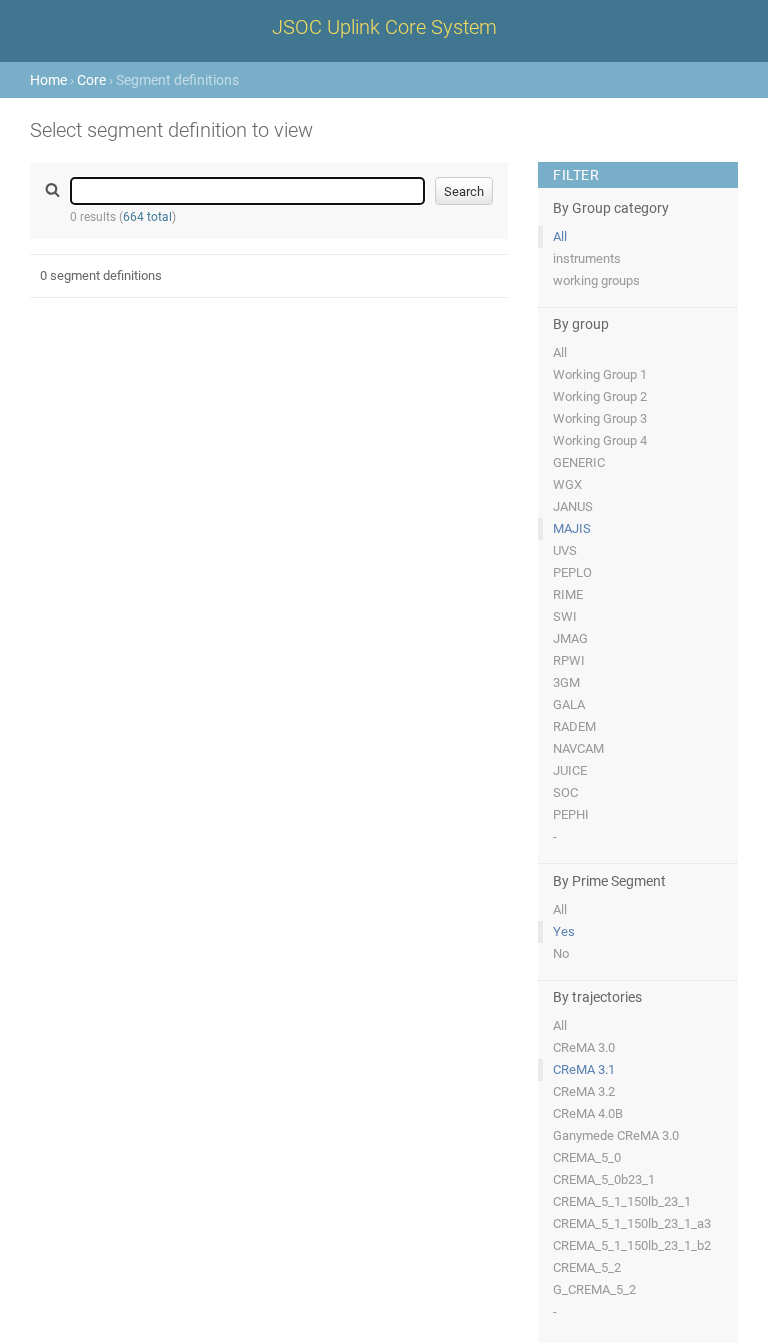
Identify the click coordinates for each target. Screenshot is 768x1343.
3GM (566, 682)
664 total (147, 217)
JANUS (573, 506)
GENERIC (579, 462)
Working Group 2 (600, 396)
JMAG (570, 638)
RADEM (574, 726)
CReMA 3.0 (584, 1047)
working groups (596, 280)
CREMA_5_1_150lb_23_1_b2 (632, 1245)
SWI (565, 616)
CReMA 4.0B (588, 1113)
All (560, 236)
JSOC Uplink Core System (384, 27)
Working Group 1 (600, 374)
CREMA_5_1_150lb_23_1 (622, 1201)
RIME (568, 594)
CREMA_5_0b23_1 (604, 1179)
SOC (565, 792)
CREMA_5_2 (587, 1267)
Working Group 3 (600, 418)
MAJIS (572, 528)
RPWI (569, 660)
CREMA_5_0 (587, 1157)
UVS (565, 550)
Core (91, 80)
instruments (587, 258)
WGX (567, 484)
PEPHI (571, 814)
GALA (569, 704)
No (561, 953)
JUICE (570, 770)
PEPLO (572, 572)
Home (48, 80)
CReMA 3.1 (584, 1069)
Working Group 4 (600, 440)
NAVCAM (578, 748)
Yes (564, 931)
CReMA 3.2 (584, 1091)
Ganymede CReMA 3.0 (616, 1135)
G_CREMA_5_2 (594, 1289)
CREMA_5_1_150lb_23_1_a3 (632, 1223)
